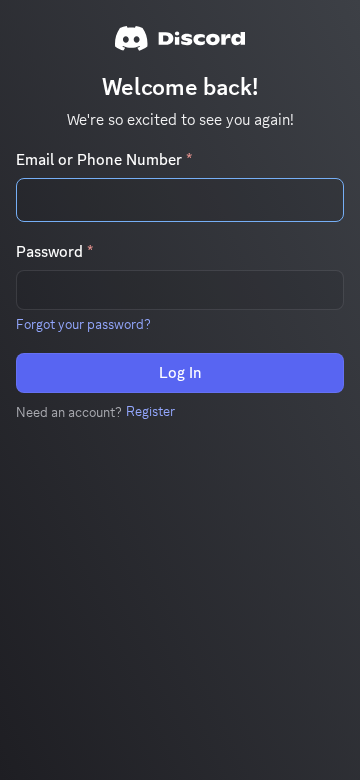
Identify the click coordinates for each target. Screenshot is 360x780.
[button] (83, 324)
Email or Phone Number (104, 160)
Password (54, 252)
